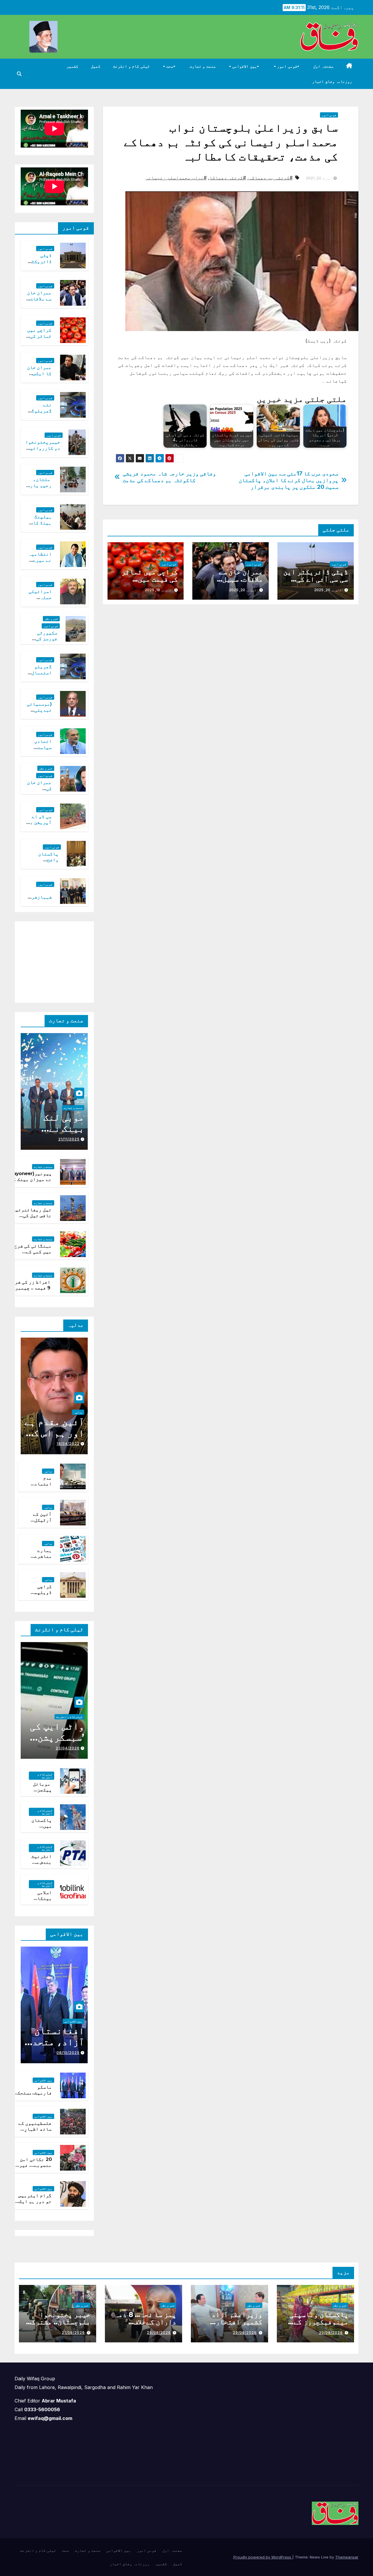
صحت (169, 66)
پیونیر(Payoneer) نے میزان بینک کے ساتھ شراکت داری (30, 1180)
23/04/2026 (68, 1748)
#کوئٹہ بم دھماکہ (271, 178)
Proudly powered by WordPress (263, 2557)
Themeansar (347, 2557)
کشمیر (72, 66)
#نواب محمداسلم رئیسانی (176, 178)
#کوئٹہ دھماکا (228, 178)
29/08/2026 (245, 2333)
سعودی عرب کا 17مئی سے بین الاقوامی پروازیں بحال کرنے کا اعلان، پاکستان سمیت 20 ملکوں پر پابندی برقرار (288, 480)
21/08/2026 (73, 2333)
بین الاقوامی (244, 66)
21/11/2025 (69, 1139)
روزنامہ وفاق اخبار (332, 81)
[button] (19, 74)
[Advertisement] (44, 961)
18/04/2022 (68, 1444)
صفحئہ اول (323, 66)
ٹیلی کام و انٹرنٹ (131, 66)
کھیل (96, 66)
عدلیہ (78, 1412)
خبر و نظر (51, 619)
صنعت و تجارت (203, 66)
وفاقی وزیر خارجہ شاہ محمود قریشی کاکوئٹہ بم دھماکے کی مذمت (169, 477)
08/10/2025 (68, 2053)
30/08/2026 (331, 2333)
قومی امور (287, 66)
